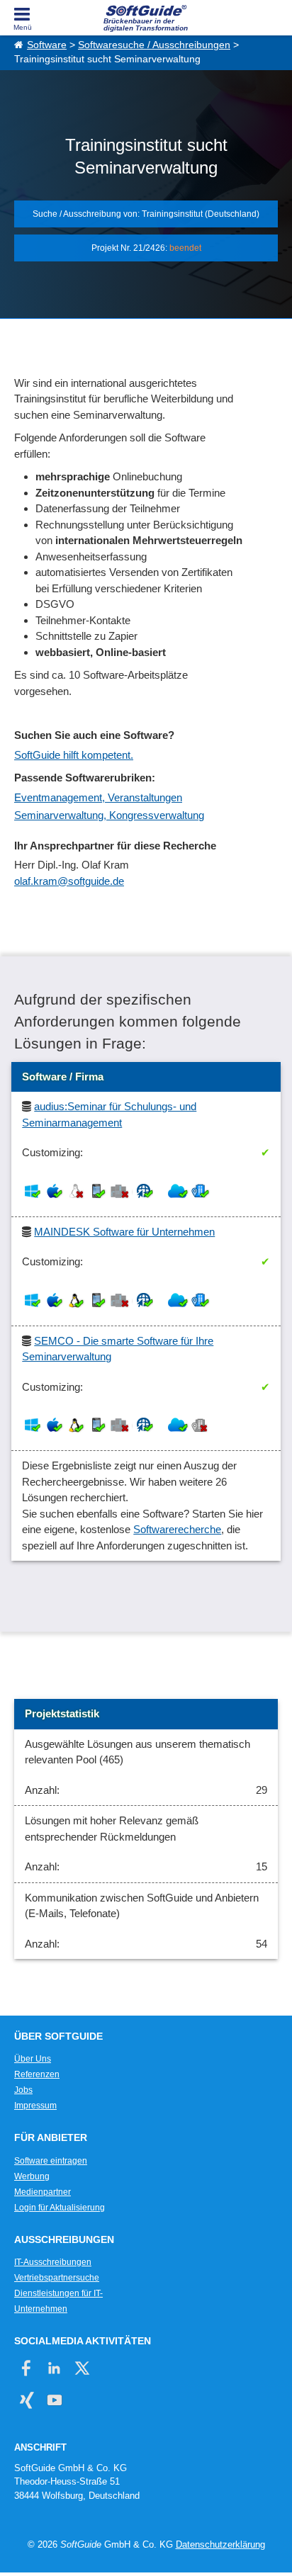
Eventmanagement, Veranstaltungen (98, 797)
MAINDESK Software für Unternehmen (124, 1232)
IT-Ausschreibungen (53, 2262)
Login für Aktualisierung (60, 2208)
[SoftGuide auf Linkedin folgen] (54, 2368)
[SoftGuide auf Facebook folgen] (27, 2368)
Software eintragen (51, 2161)
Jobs (23, 2090)
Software (47, 45)
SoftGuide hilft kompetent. (74, 755)
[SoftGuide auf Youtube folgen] (54, 2400)
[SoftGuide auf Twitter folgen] (82, 2368)
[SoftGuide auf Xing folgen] (27, 2400)
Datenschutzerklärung (220, 2544)
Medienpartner (43, 2192)
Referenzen (37, 2074)
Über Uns (33, 2059)
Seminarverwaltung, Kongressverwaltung (109, 815)
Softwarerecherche (177, 1529)
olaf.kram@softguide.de (69, 881)
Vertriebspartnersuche (57, 2278)
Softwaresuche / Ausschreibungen (154, 45)
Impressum (35, 2106)
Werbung (32, 2176)
